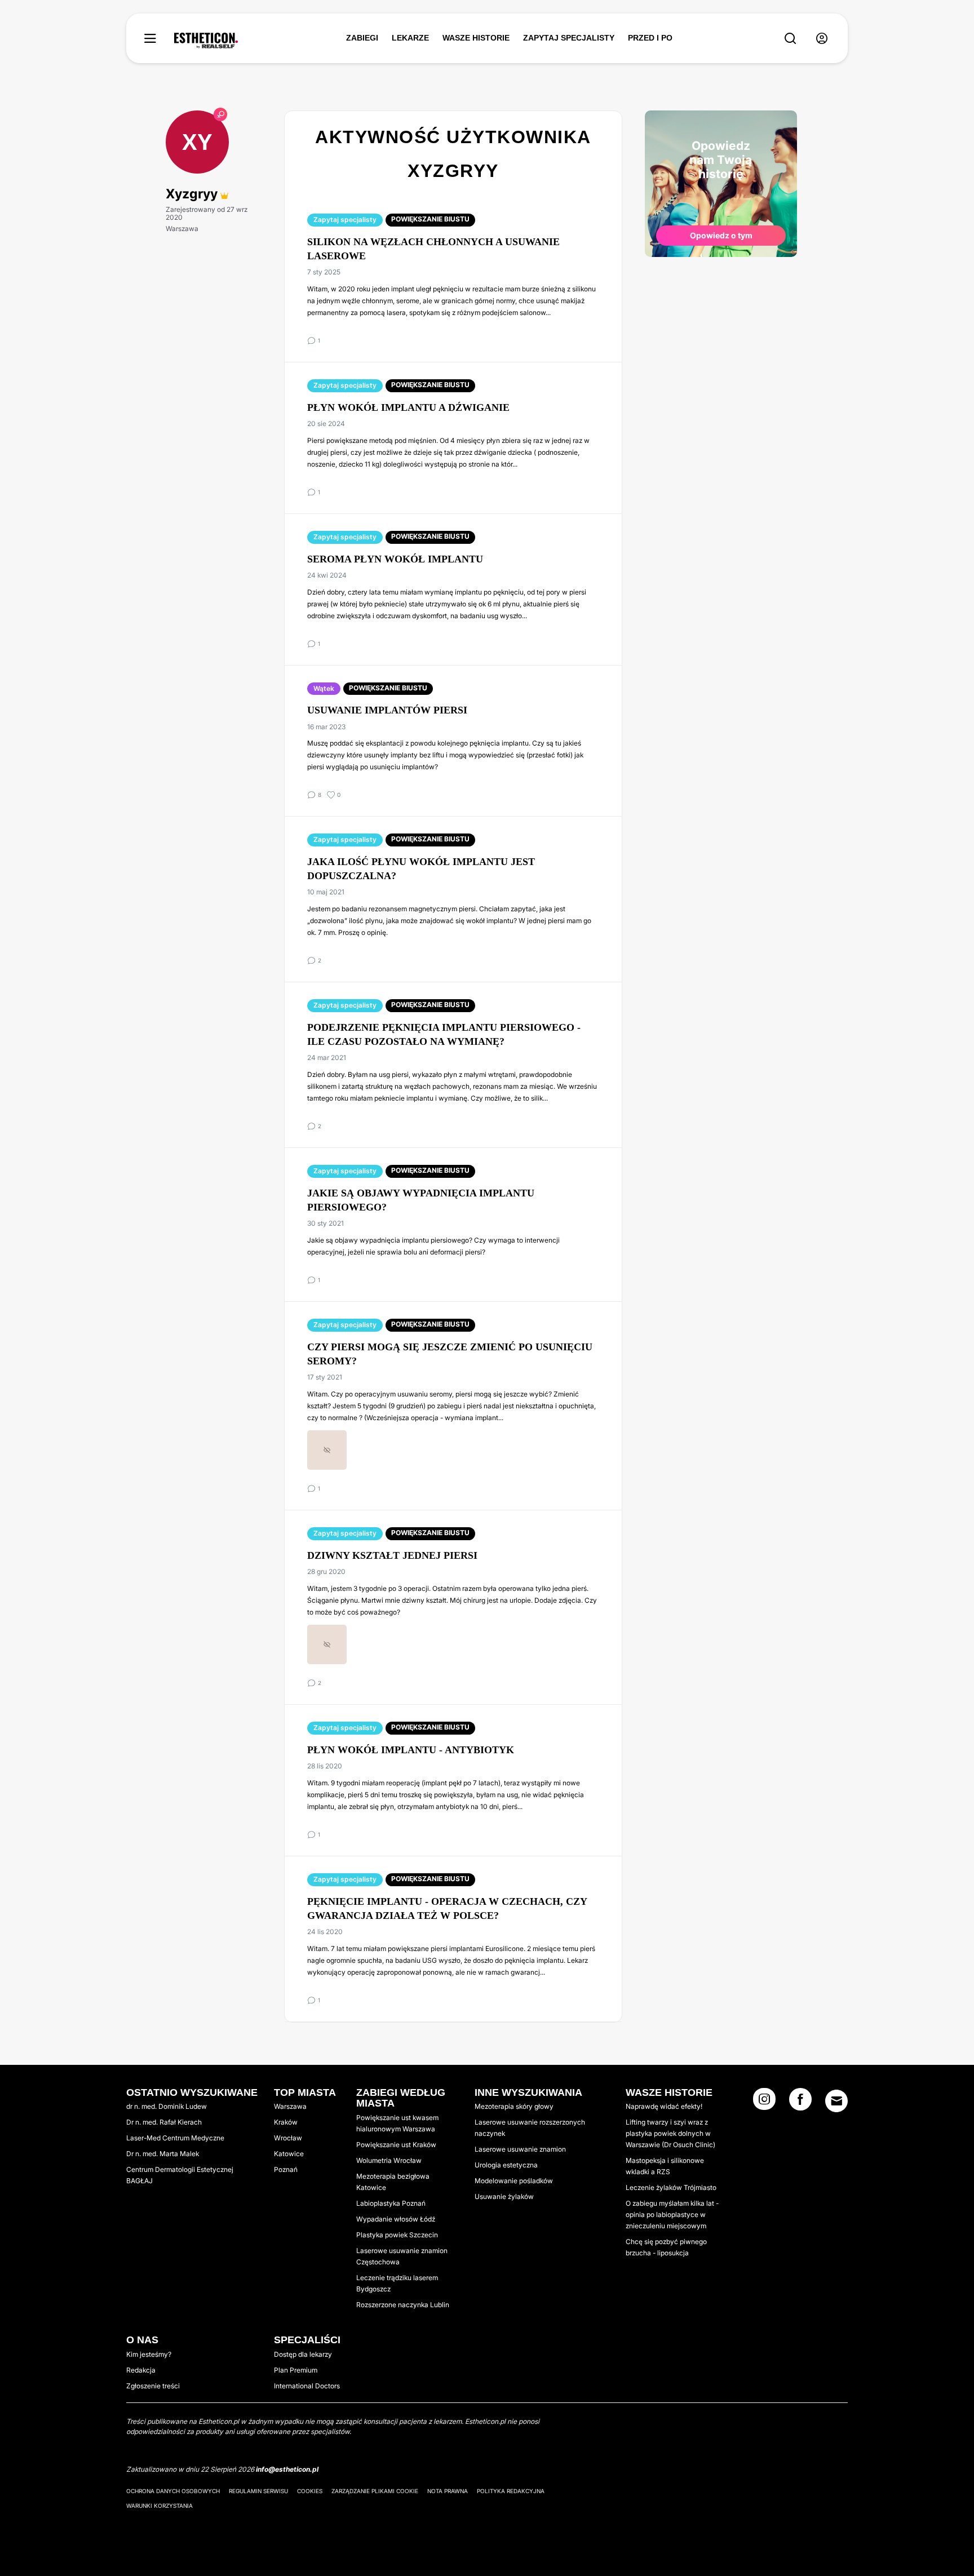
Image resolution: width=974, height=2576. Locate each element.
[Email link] (836, 2101)
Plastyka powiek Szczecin (397, 2235)
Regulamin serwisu (258, 2491)
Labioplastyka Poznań (391, 2203)
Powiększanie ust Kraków (396, 2145)
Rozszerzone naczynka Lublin (403, 2305)
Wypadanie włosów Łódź (396, 2219)
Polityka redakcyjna (511, 2491)
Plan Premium (296, 2370)
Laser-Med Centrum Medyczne (175, 2138)
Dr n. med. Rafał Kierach (164, 2122)
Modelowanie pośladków (514, 2181)
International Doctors (307, 2386)
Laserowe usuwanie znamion (520, 2149)
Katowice (289, 2154)
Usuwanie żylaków (504, 2196)
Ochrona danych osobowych (173, 2491)
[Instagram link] (764, 2103)
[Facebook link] (800, 2103)
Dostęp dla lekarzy (303, 2354)
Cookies (310, 2491)
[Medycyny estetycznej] (206, 41)
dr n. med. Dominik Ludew (167, 2106)
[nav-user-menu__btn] (822, 39)
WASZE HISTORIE (476, 38)
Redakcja (141, 2370)
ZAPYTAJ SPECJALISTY (569, 38)
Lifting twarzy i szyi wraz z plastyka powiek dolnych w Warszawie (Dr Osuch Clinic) (670, 2133)
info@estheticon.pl (287, 2469)
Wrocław (288, 2138)
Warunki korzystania (160, 2506)
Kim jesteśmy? (149, 2354)
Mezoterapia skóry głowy (514, 2106)
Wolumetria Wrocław (389, 2160)
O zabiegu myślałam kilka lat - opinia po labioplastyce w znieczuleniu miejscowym (672, 2214)
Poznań (286, 2169)
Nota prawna (448, 2491)
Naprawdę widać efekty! (664, 2106)
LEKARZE (410, 38)
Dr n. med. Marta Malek (163, 2154)
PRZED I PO (650, 38)
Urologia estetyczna (506, 2165)
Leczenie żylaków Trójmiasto (671, 2187)
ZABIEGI (362, 38)
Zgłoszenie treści (153, 2386)
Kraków (286, 2122)
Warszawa (290, 2106)
